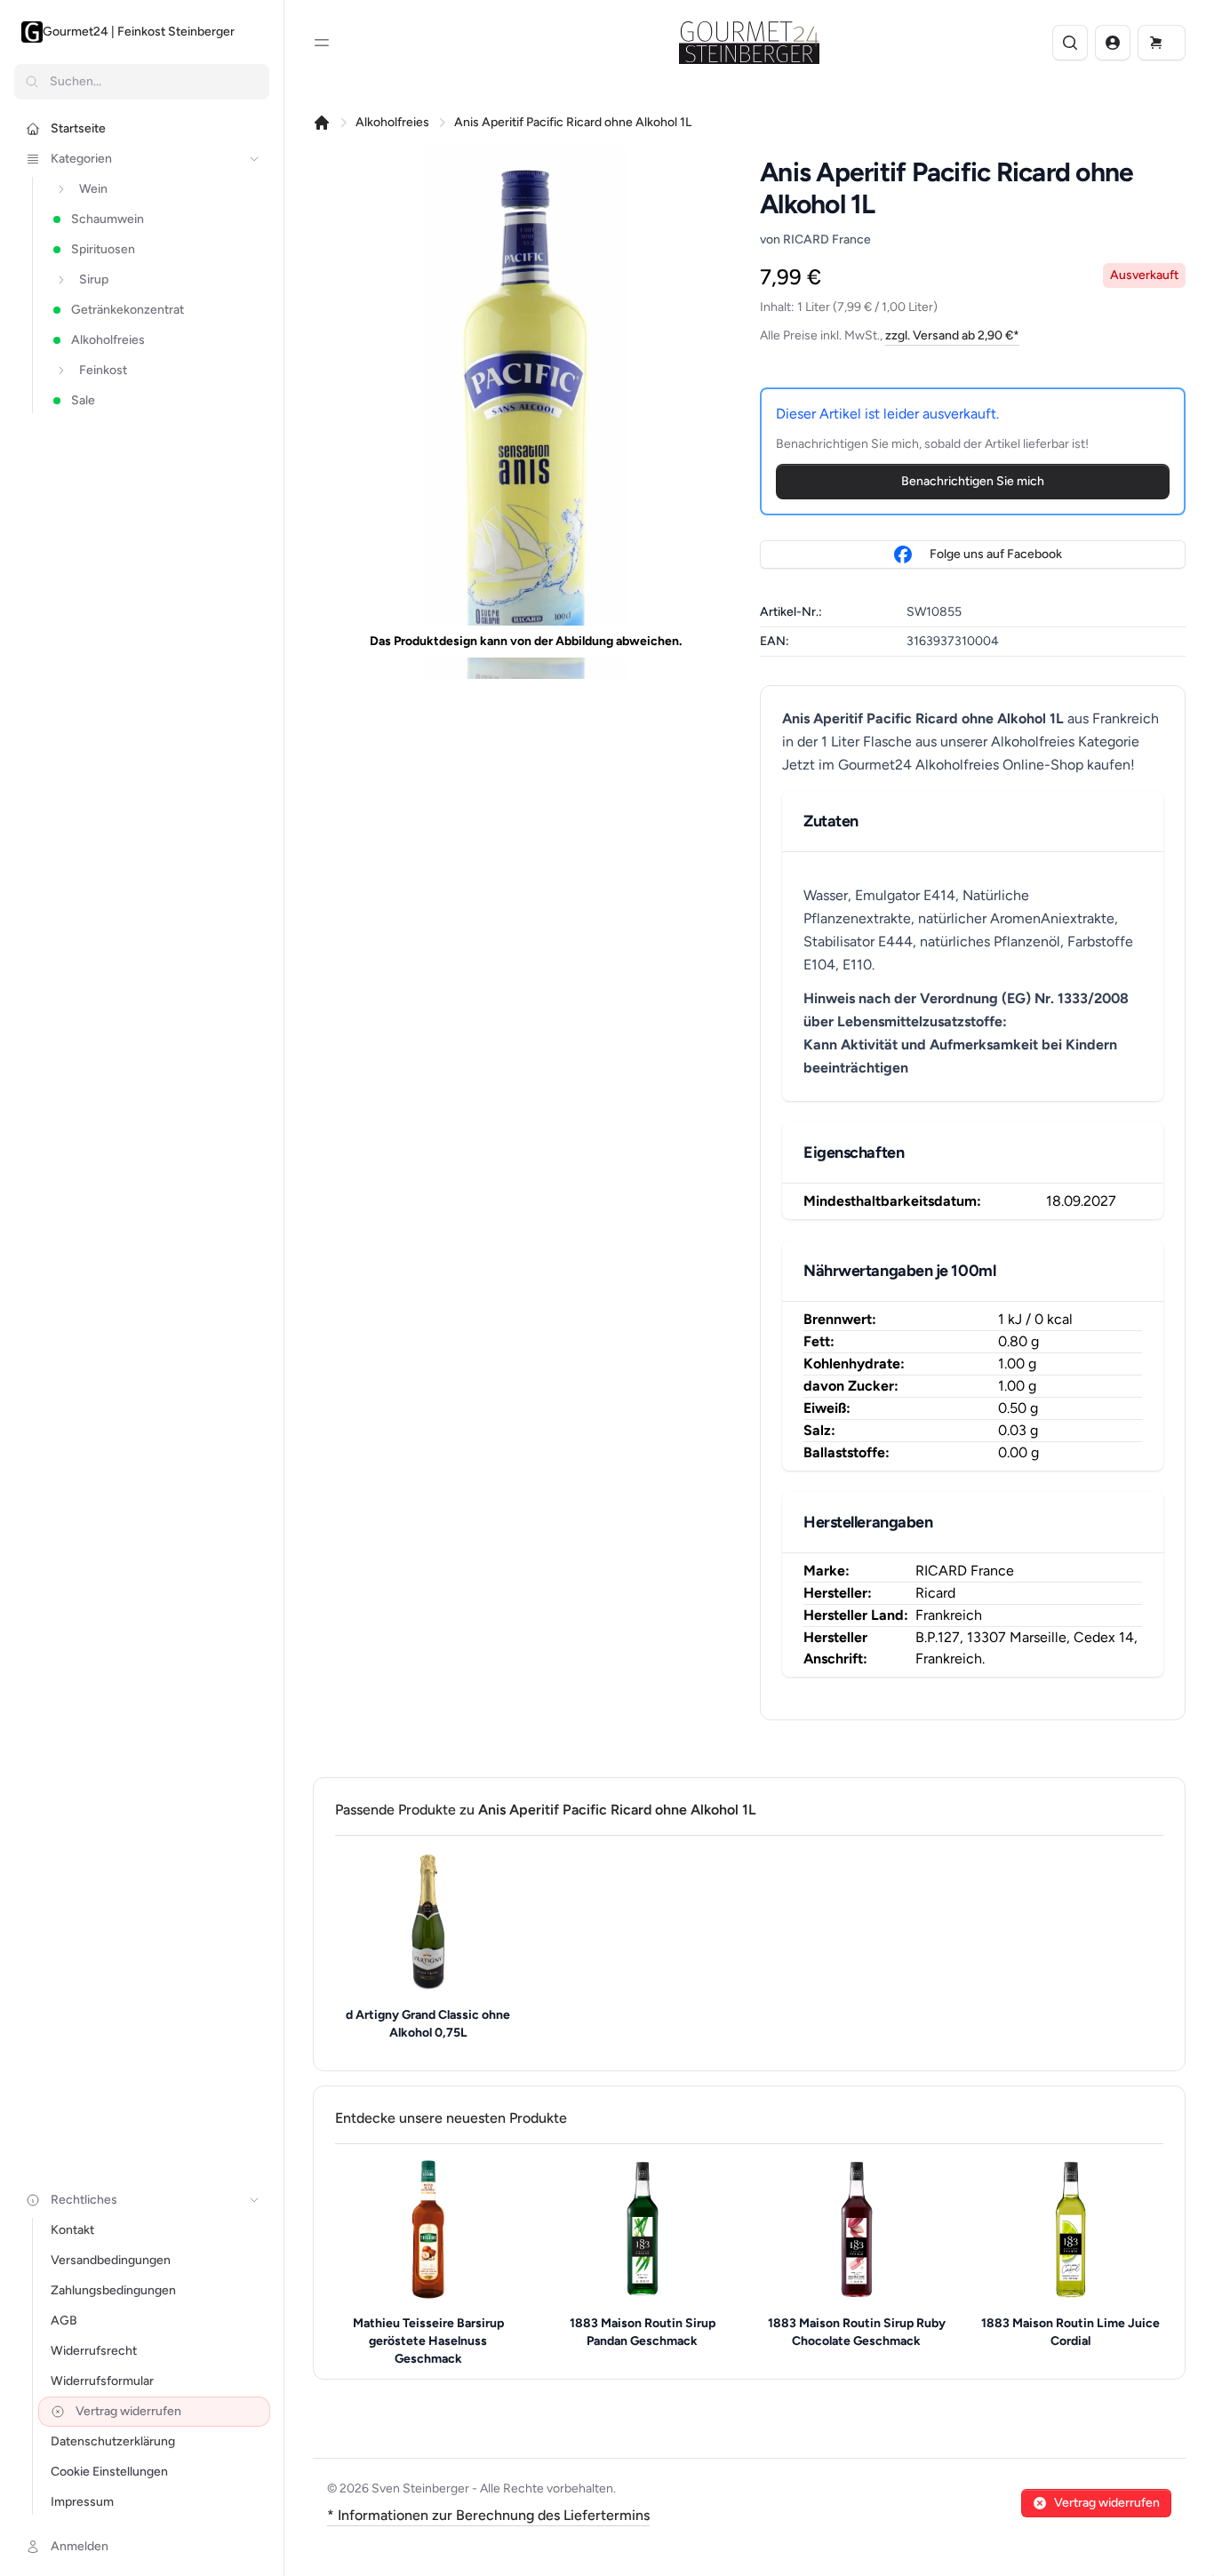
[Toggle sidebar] (322, 43)
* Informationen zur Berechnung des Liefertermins (488, 2515)
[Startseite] (322, 123)
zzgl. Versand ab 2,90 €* (952, 335)
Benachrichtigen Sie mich (973, 481)
